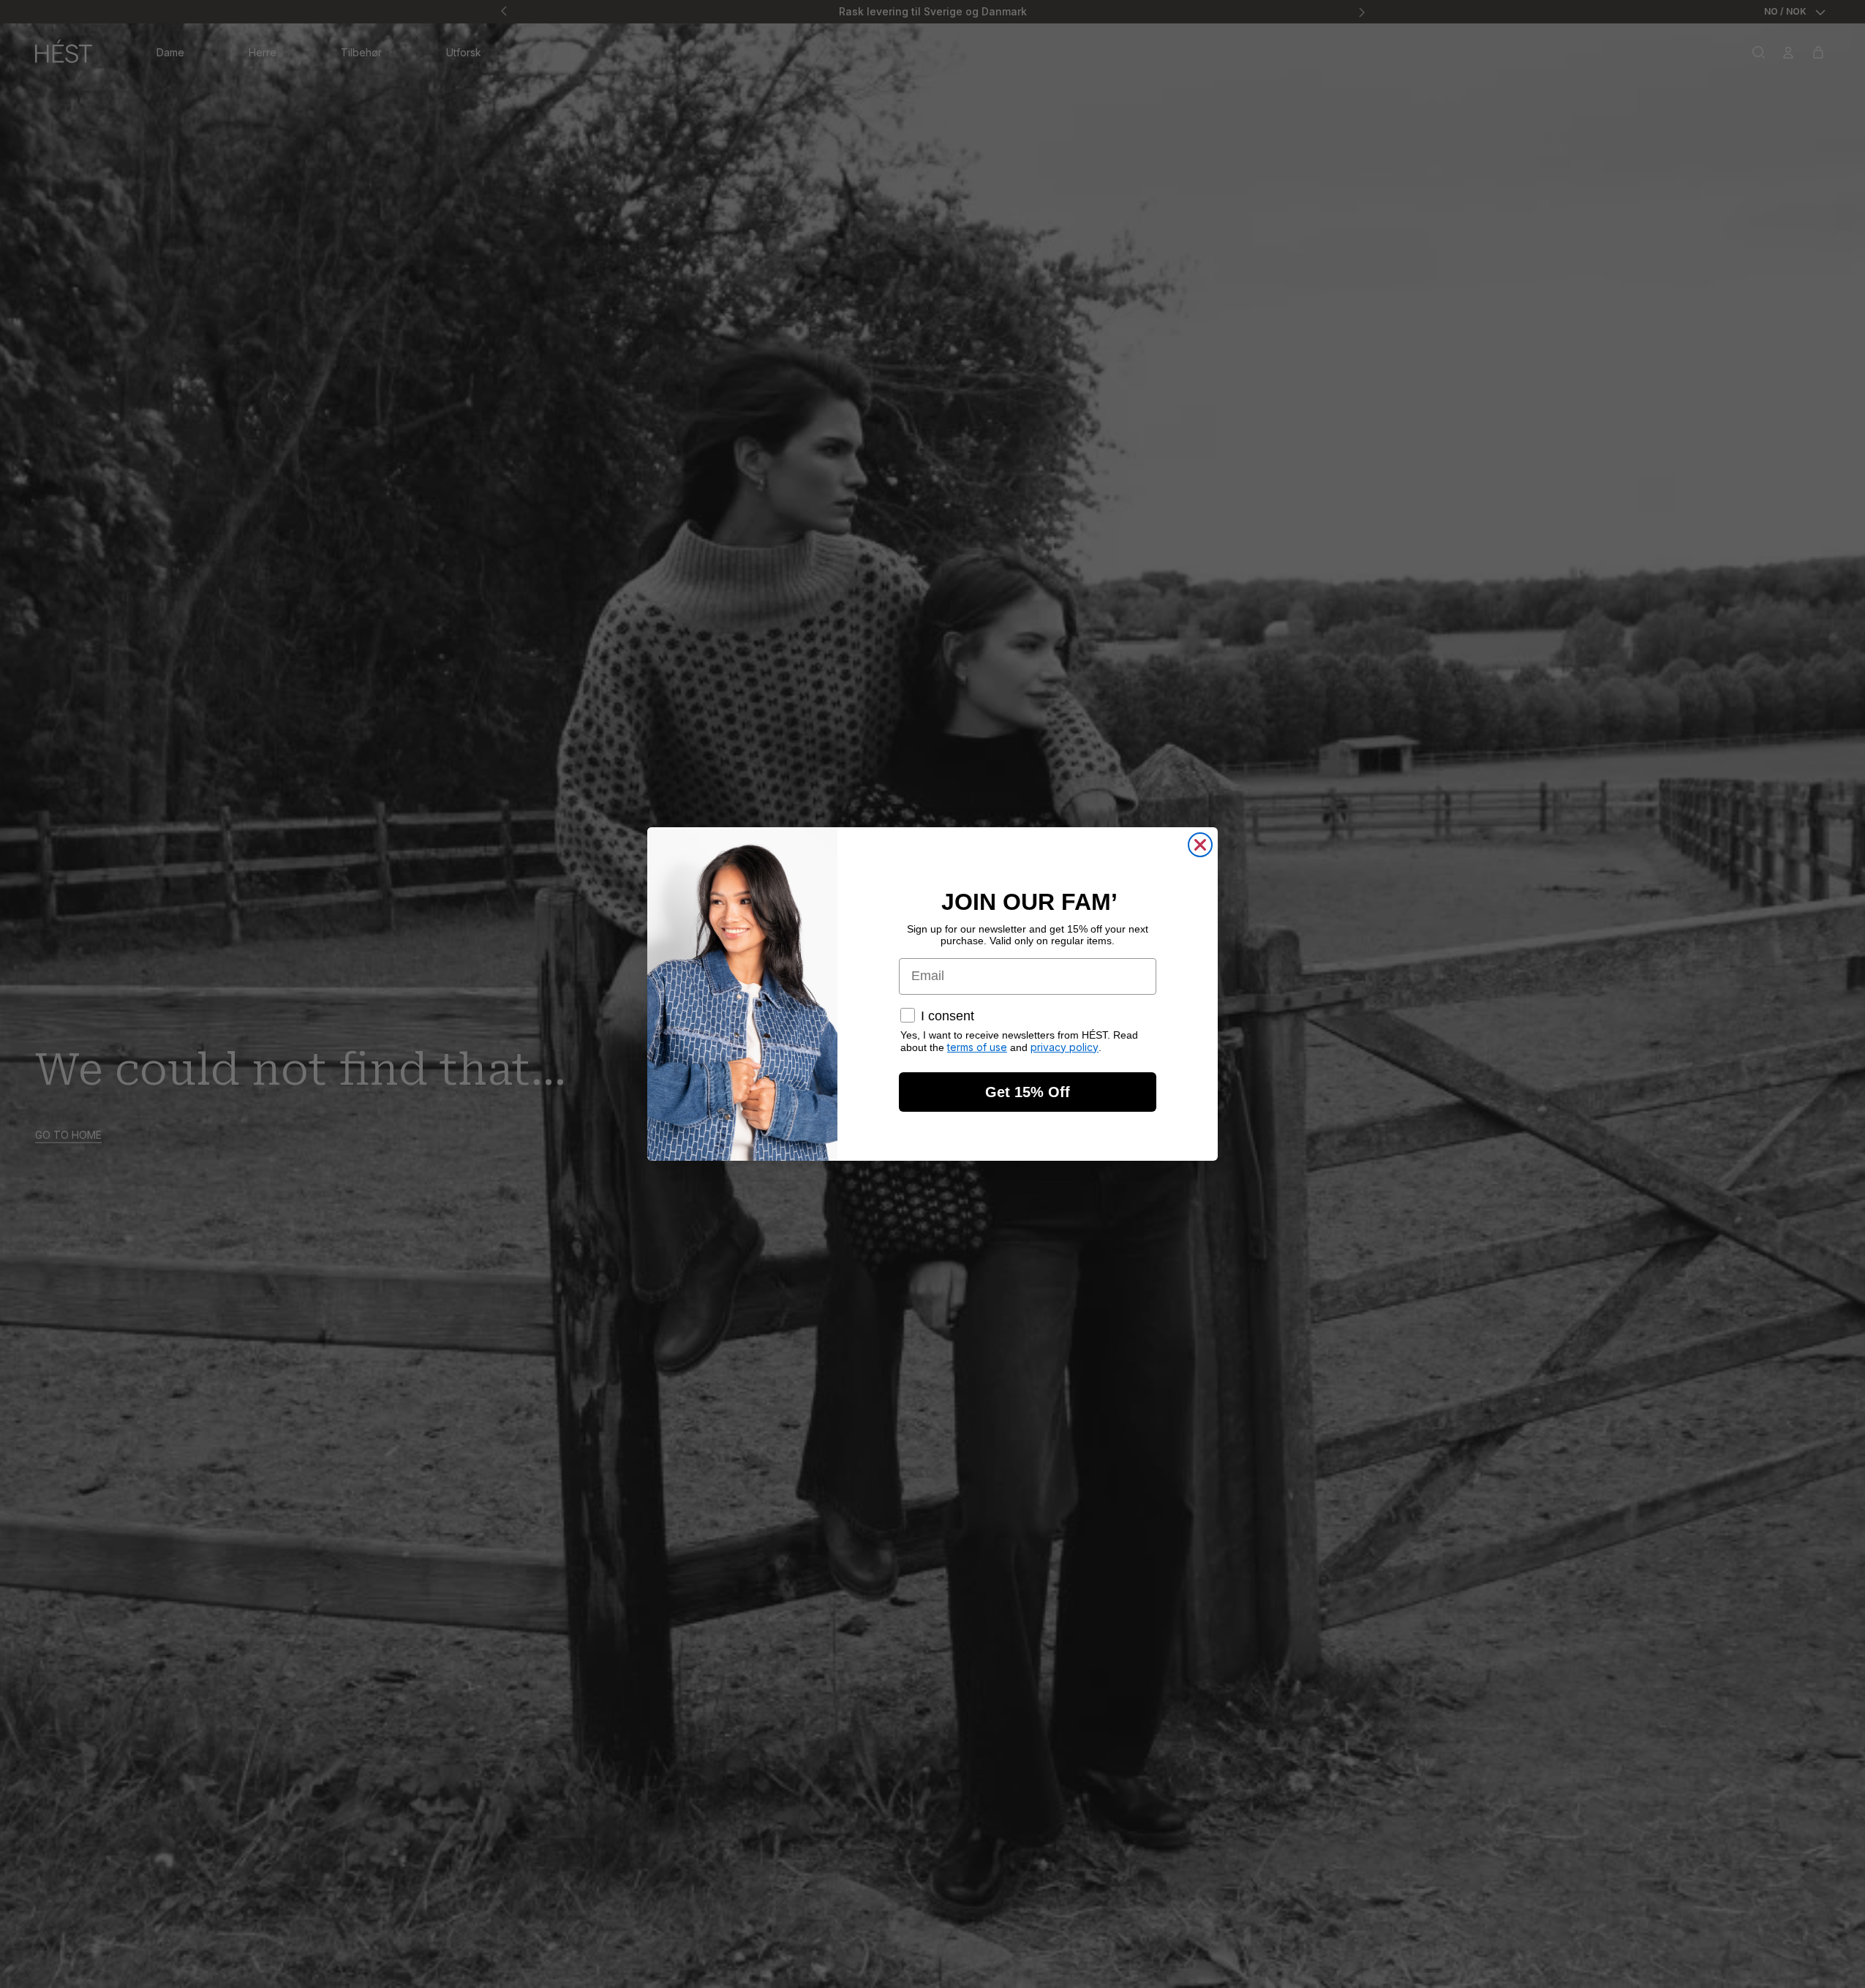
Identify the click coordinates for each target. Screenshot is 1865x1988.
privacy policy (1065, 1047)
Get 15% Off (1028, 1092)
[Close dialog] (1200, 845)
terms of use (977, 1047)
